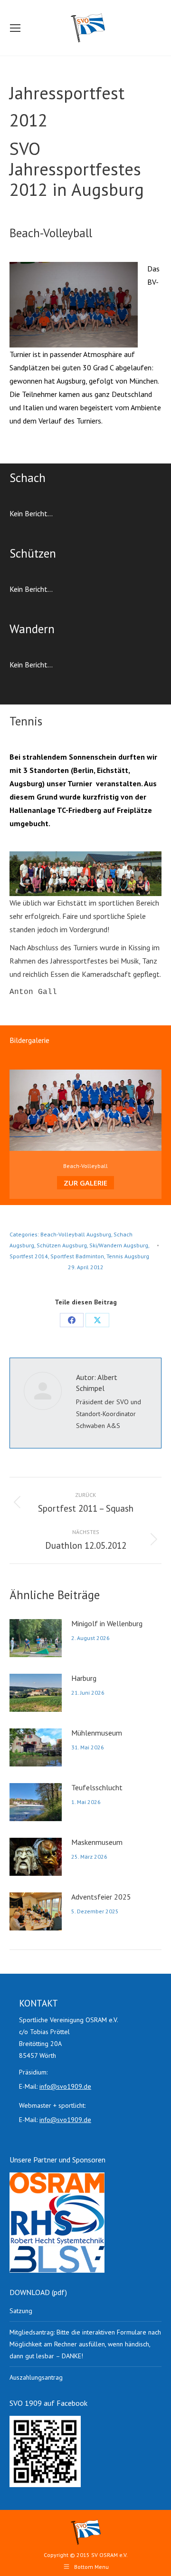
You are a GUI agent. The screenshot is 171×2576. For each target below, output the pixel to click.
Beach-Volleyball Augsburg (76, 1234)
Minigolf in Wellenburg (107, 1623)
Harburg (84, 1678)
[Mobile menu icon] (15, 28)
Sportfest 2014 (29, 1256)
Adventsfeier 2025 (101, 1897)
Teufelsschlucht (97, 1787)
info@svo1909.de (65, 2086)
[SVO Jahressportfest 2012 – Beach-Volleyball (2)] (74, 305)
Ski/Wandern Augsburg (119, 1245)
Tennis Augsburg (128, 1256)
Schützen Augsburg (62, 1245)
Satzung (21, 2311)
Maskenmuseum (97, 1842)
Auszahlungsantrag (36, 2377)
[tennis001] (85, 874)
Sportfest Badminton (77, 1256)
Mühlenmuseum (97, 1733)
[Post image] (36, 1638)
